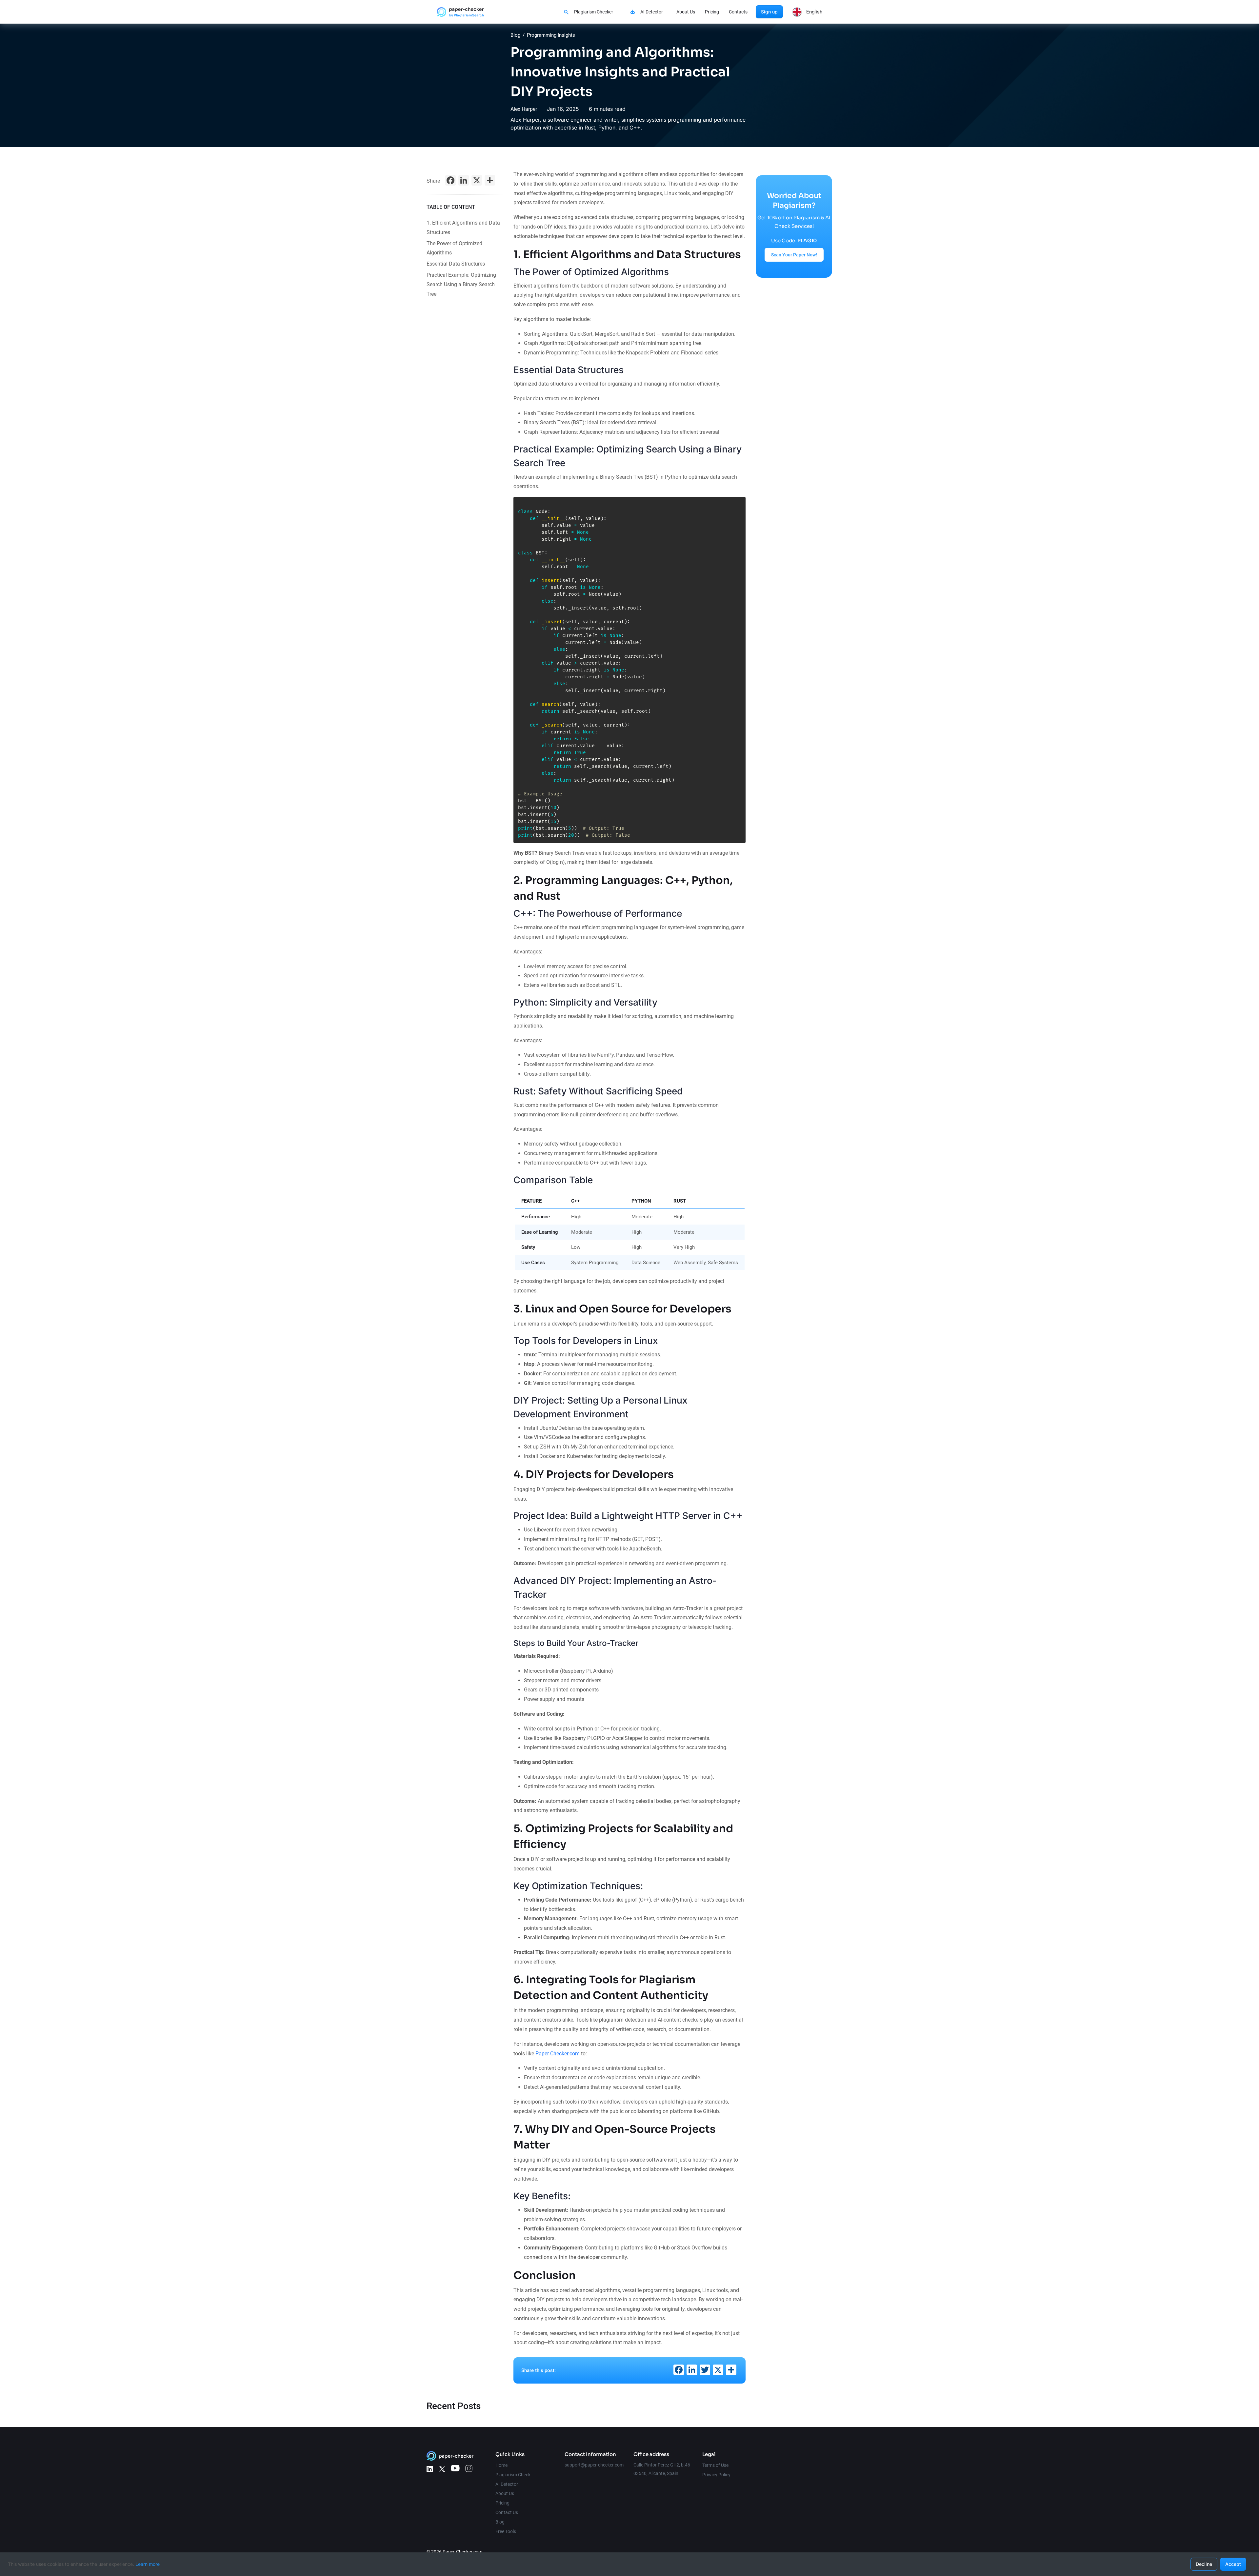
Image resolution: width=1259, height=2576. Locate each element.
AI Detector (652, 12)
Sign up (769, 12)
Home (501, 2465)
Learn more (148, 2564)
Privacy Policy (716, 2475)
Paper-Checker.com (558, 2054)
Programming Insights (551, 35)
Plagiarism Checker (594, 12)
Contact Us (507, 2512)
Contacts (738, 12)
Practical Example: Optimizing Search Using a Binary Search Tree (461, 284)
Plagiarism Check (513, 2475)
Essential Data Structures (456, 264)
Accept (1233, 2564)
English (814, 12)
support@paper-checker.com (594, 2465)
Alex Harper (524, 109)
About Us (686, 12)
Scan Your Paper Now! (794, 255)
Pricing (712, 12)
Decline (1204, 2564)
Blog (515, 35)
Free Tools (506, 2531)
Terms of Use (715, 2465)
